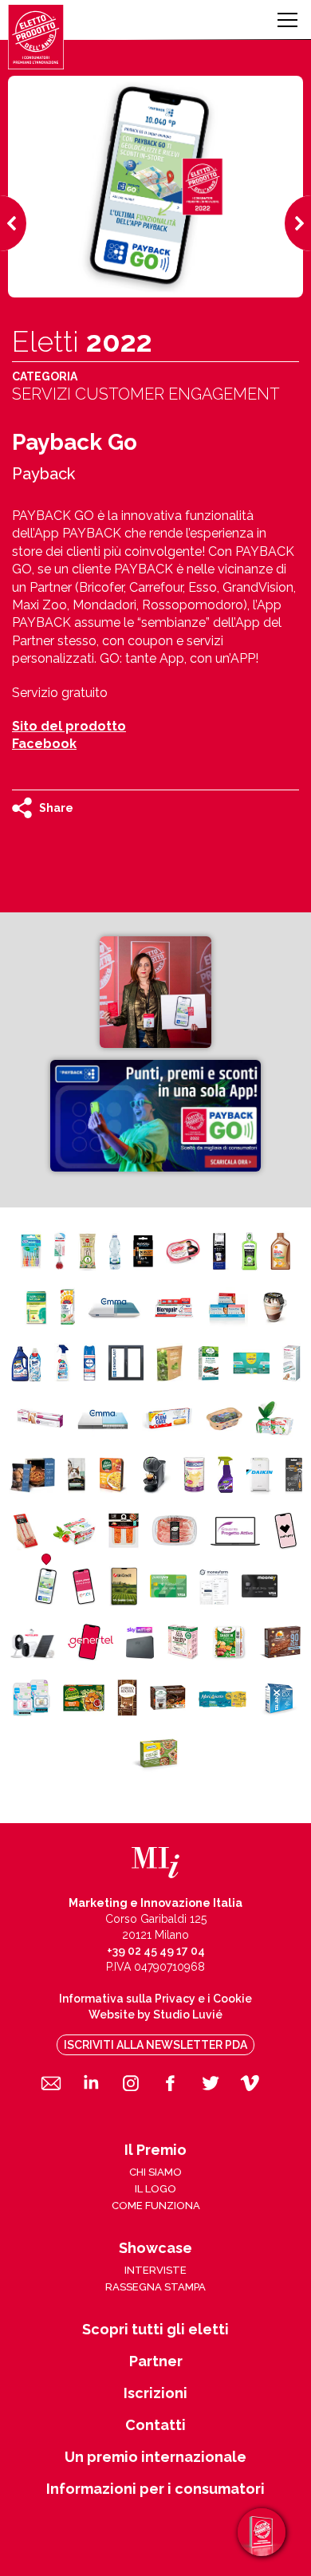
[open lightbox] (155, 992)
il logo (155, 2189)
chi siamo (155, 2172)
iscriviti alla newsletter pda (155, 2045)
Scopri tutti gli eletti (155, 2330)
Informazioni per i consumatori (155, 2489)
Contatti (155, 2425)
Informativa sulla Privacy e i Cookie (155, 1999)
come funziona (156, 2206)
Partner (156, 2361)
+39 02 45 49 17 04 (156, 1951)
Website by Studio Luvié (155, 2015)
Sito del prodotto (69, 726)
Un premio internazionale (155, 2457)
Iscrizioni (155, 2393)
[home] (36, 37)
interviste (155, 2270)
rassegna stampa (155, 2287)
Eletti (82, 341)
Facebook (44, 744)
